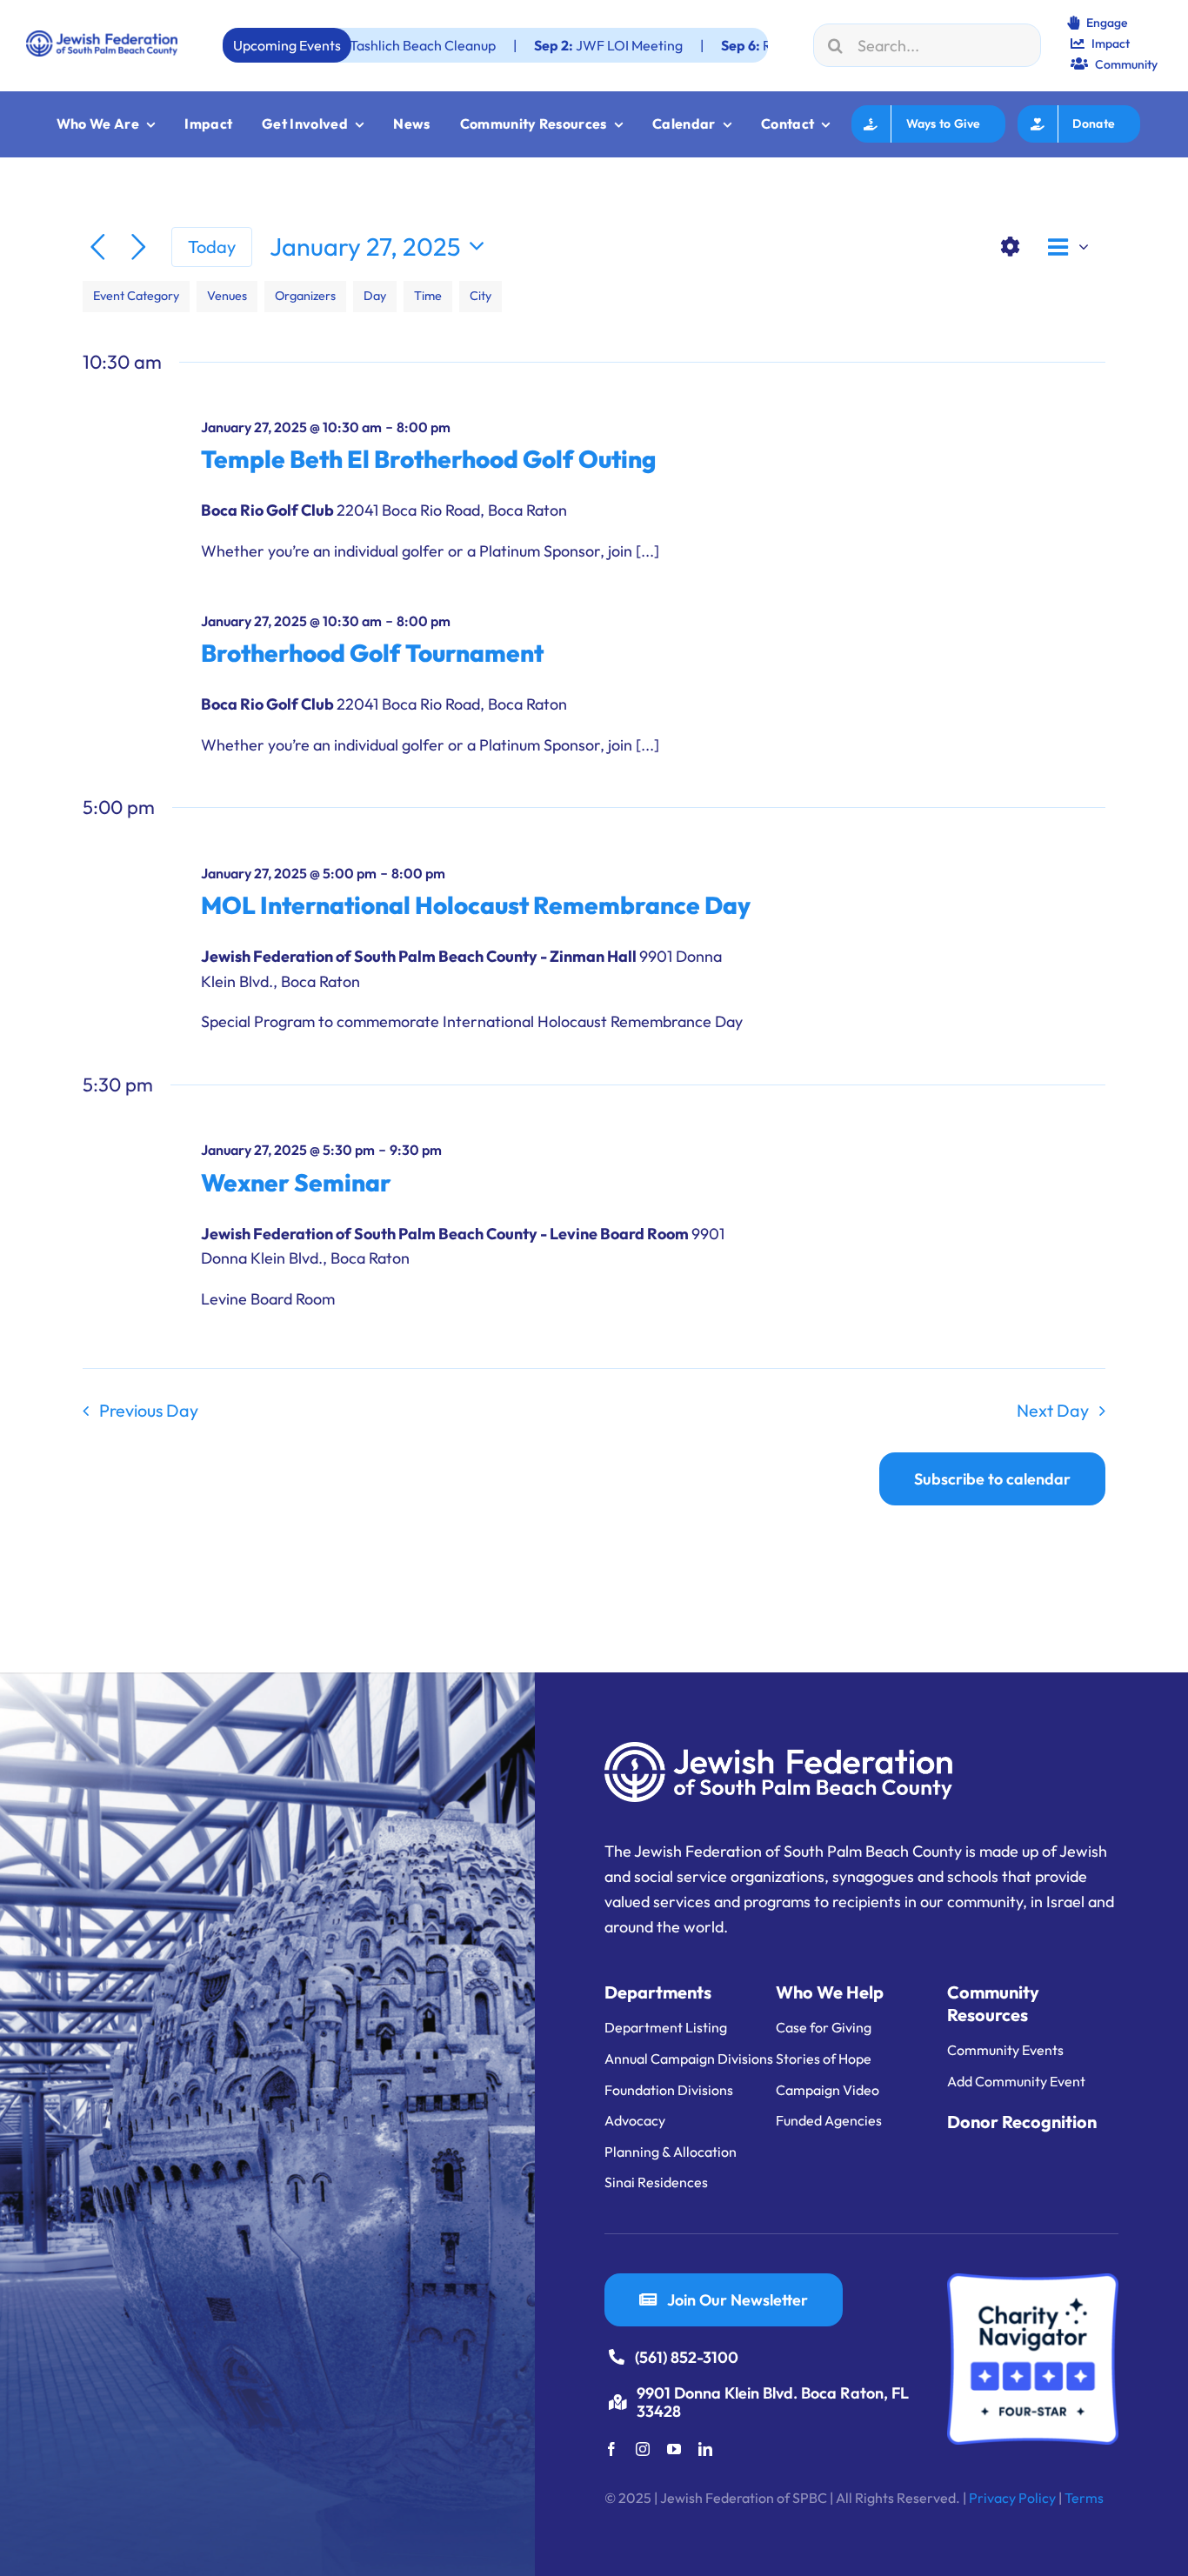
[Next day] (139, 247)
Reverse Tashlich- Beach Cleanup (743, 45)
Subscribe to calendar (992, 1479)
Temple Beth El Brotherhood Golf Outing (428, 459)
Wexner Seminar (296, 1182)
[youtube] (674, 2449)
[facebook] (611, 2449)
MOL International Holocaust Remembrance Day (476, 905)
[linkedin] (705, 2449)
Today (212, 247)
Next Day (1053, 1410)
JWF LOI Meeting (507, 45)
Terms (1084, 2498)
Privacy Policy (1012, 2498)
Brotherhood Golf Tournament (372, 653)
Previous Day (149, 1410)
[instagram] (643, 2449)
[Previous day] (98, 247)
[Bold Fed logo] (102, 38)
